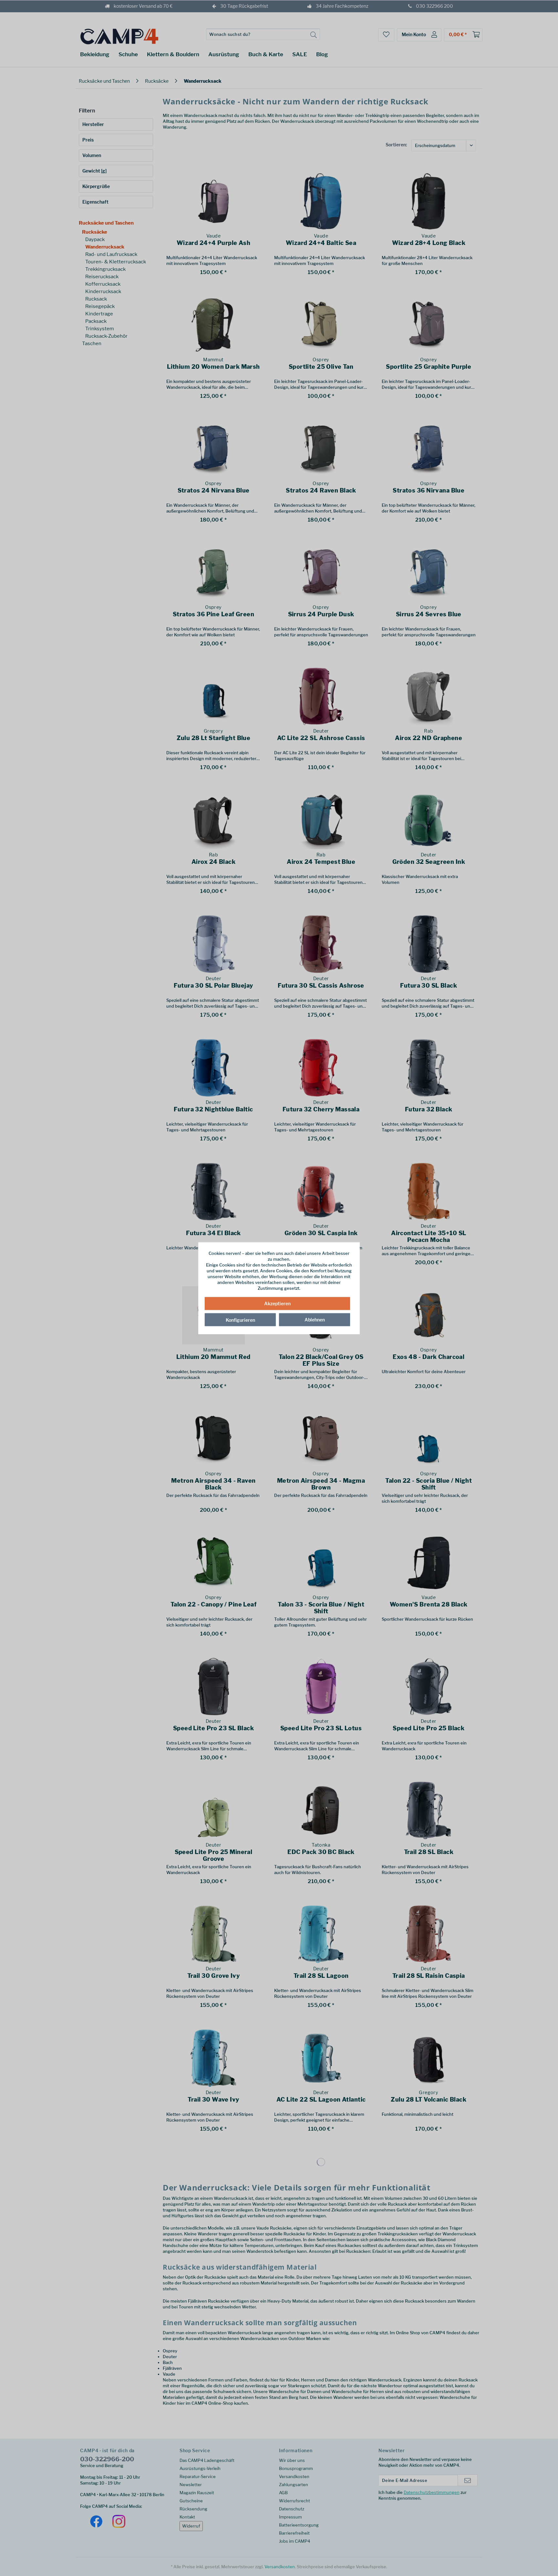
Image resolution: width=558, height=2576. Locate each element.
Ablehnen (315, 1320)
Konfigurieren (240, 1320)
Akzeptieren (277, 1304)
